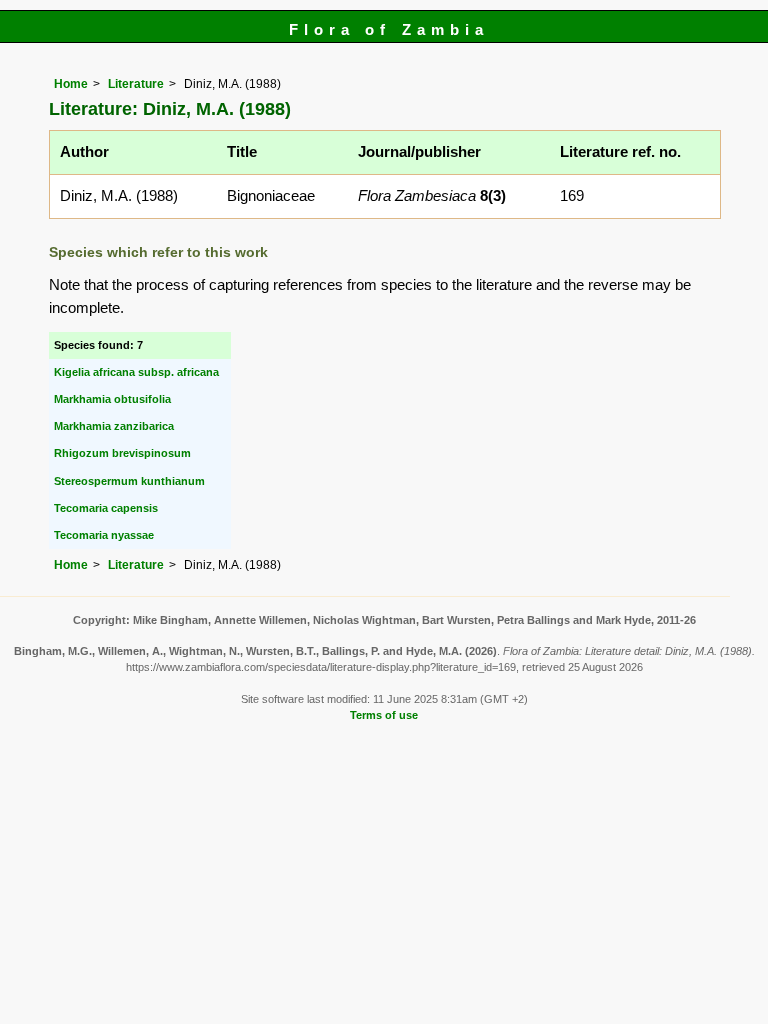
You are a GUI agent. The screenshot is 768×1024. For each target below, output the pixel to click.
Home (71, 84)
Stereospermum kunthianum (129, 481)
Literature (136, 84)
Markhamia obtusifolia (112, 399)
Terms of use (384, 715)
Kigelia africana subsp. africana (136, 372)
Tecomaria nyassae (104, 535)
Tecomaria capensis (106, 508)
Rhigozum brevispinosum (122, 453)
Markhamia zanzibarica (114, 426)
